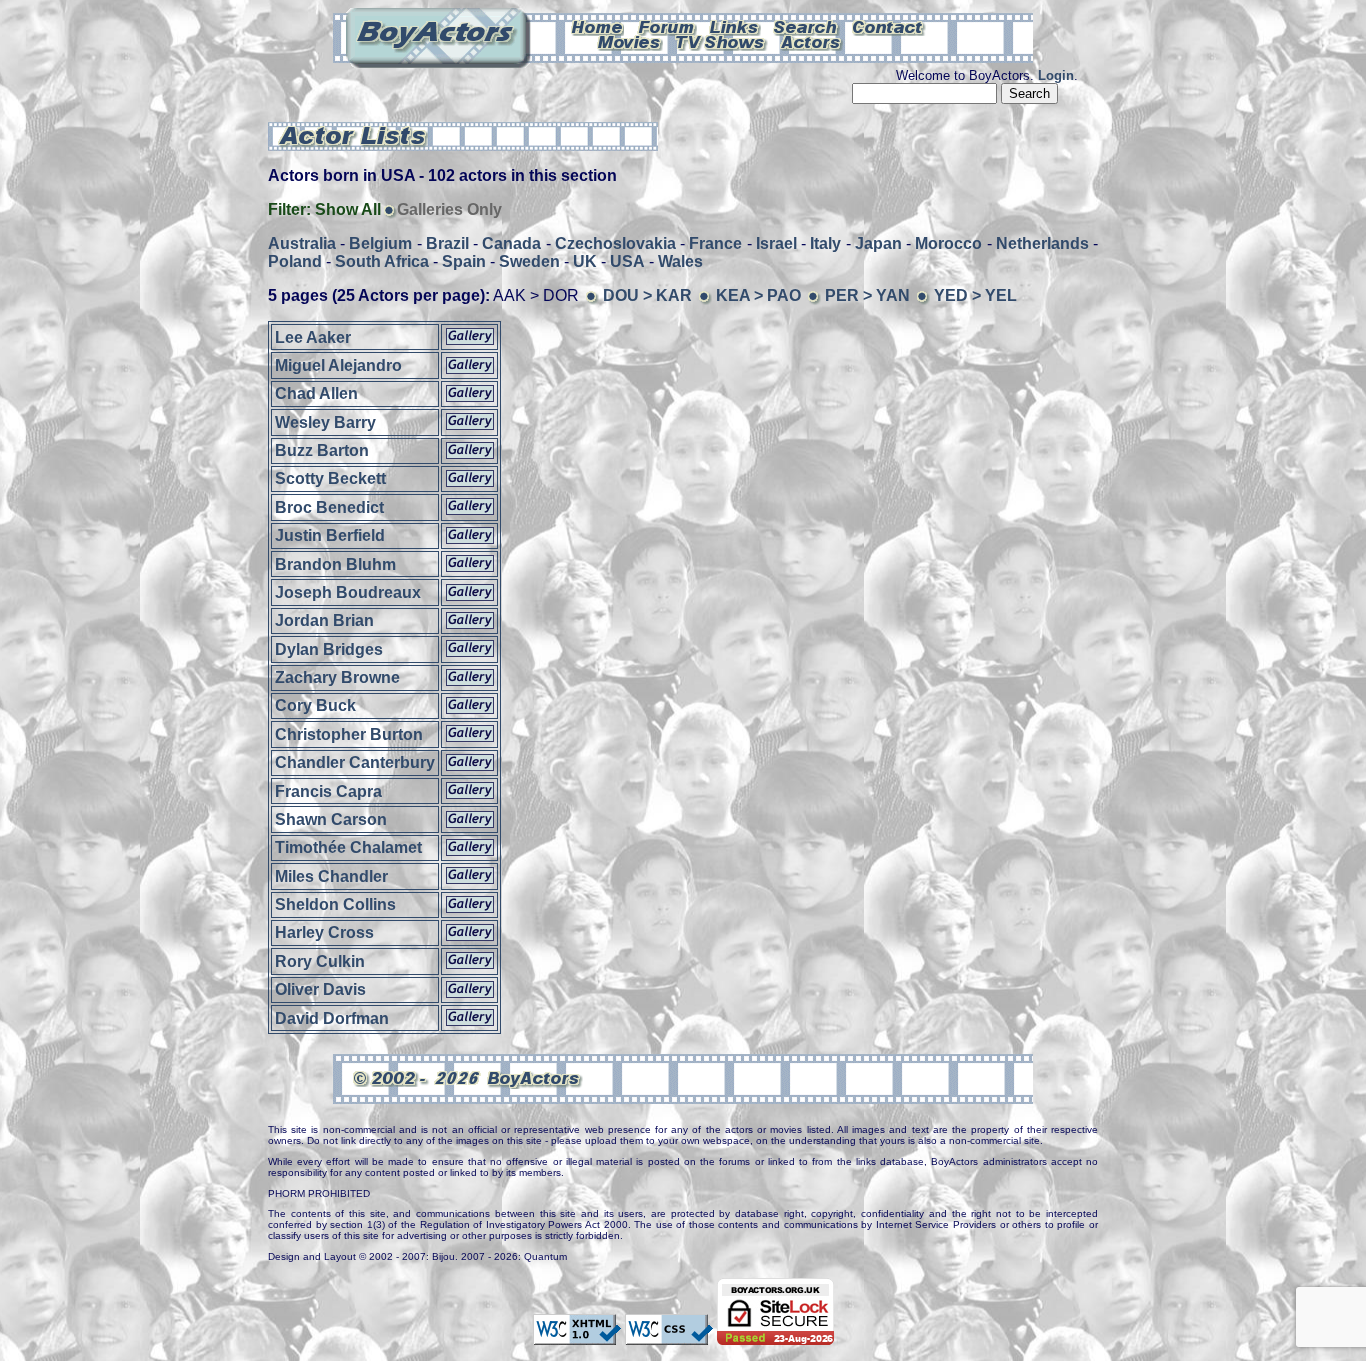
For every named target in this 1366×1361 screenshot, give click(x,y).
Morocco (948, 243)
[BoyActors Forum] (666, 26)
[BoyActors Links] (735, 26)
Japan (878, 243)
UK (585, 261)
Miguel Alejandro (338, 365)
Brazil (447, 243)
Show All (348, 209)
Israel (776, 243)
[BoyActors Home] (597, 26)
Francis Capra (328, 790)
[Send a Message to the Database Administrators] (889, 26)
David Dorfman (332, 1017)
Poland (295, 261)
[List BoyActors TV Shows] (721, 41)
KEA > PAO (758, 295)
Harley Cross (324, 932)
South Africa (382, 261)
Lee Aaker (313, 336)
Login (1056, 75)
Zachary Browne (337, 677)
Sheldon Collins (335, 904)
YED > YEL (975, 295)
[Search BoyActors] (806, 26)
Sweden (529, 261)
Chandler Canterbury (355, 762)
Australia (302, 243)
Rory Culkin (320, 960)
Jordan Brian (324, 620)
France (715, 243)
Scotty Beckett (330, 478)
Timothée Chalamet (348, 847)
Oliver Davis (320, 989)
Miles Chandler (331, 875)
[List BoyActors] (811, 41)
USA (627, 261)
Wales (680, 261)
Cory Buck (315, 705)
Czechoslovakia (615, 243)
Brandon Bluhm (335, 563)
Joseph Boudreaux (348, 592)
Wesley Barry (325, 421)
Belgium (380, 243)
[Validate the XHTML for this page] (577, 1335)
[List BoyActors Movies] (630, 41)
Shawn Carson (331, 819)
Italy (825, 243)
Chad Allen (316, 393)
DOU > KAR (647, 295)
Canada (511, 243)
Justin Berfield (330, 535)
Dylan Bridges (329, 648)
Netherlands (1042, 243)
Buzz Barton (322, 450)
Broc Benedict (329, 506)
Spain (464, 261)
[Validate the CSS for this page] (669, 1335)
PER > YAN (867, 295)
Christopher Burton (349, 733)
